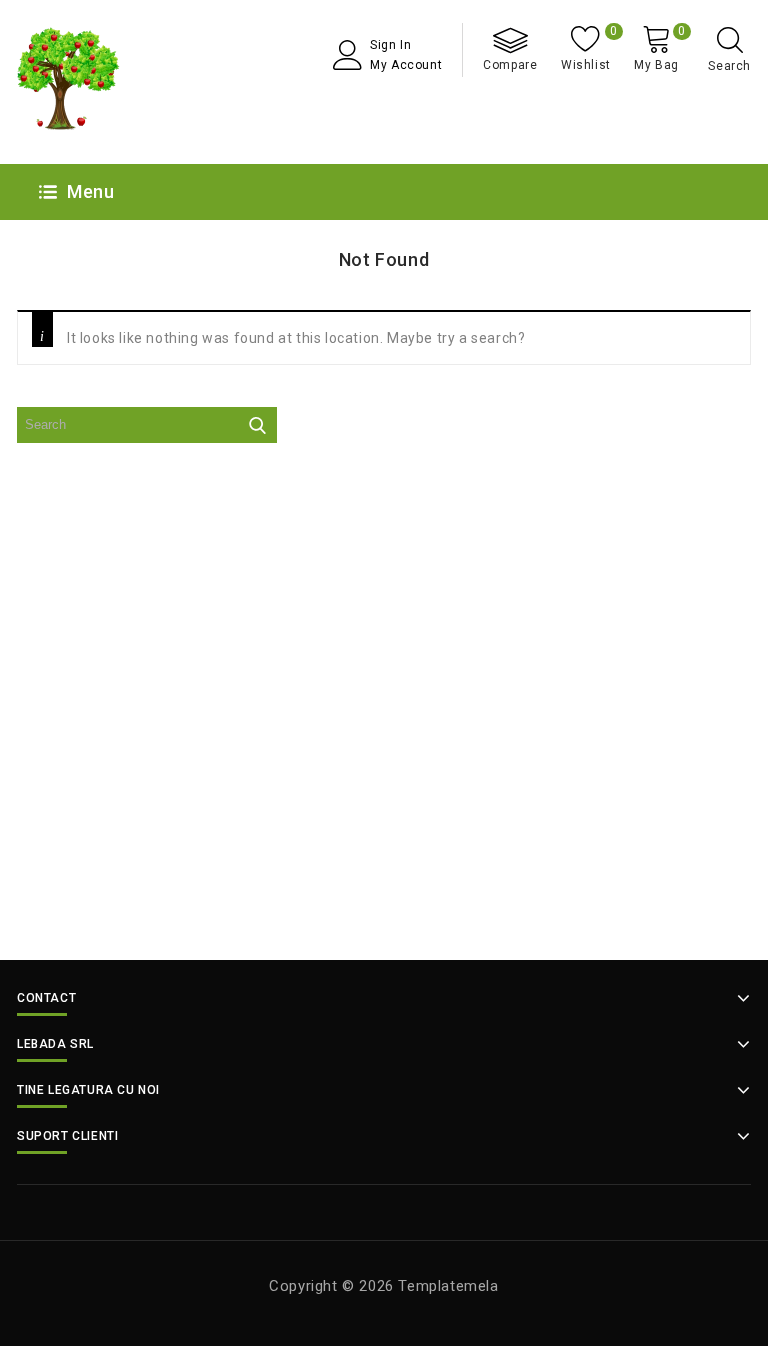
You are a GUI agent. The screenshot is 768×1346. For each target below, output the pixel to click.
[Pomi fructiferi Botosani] (68, 82)
